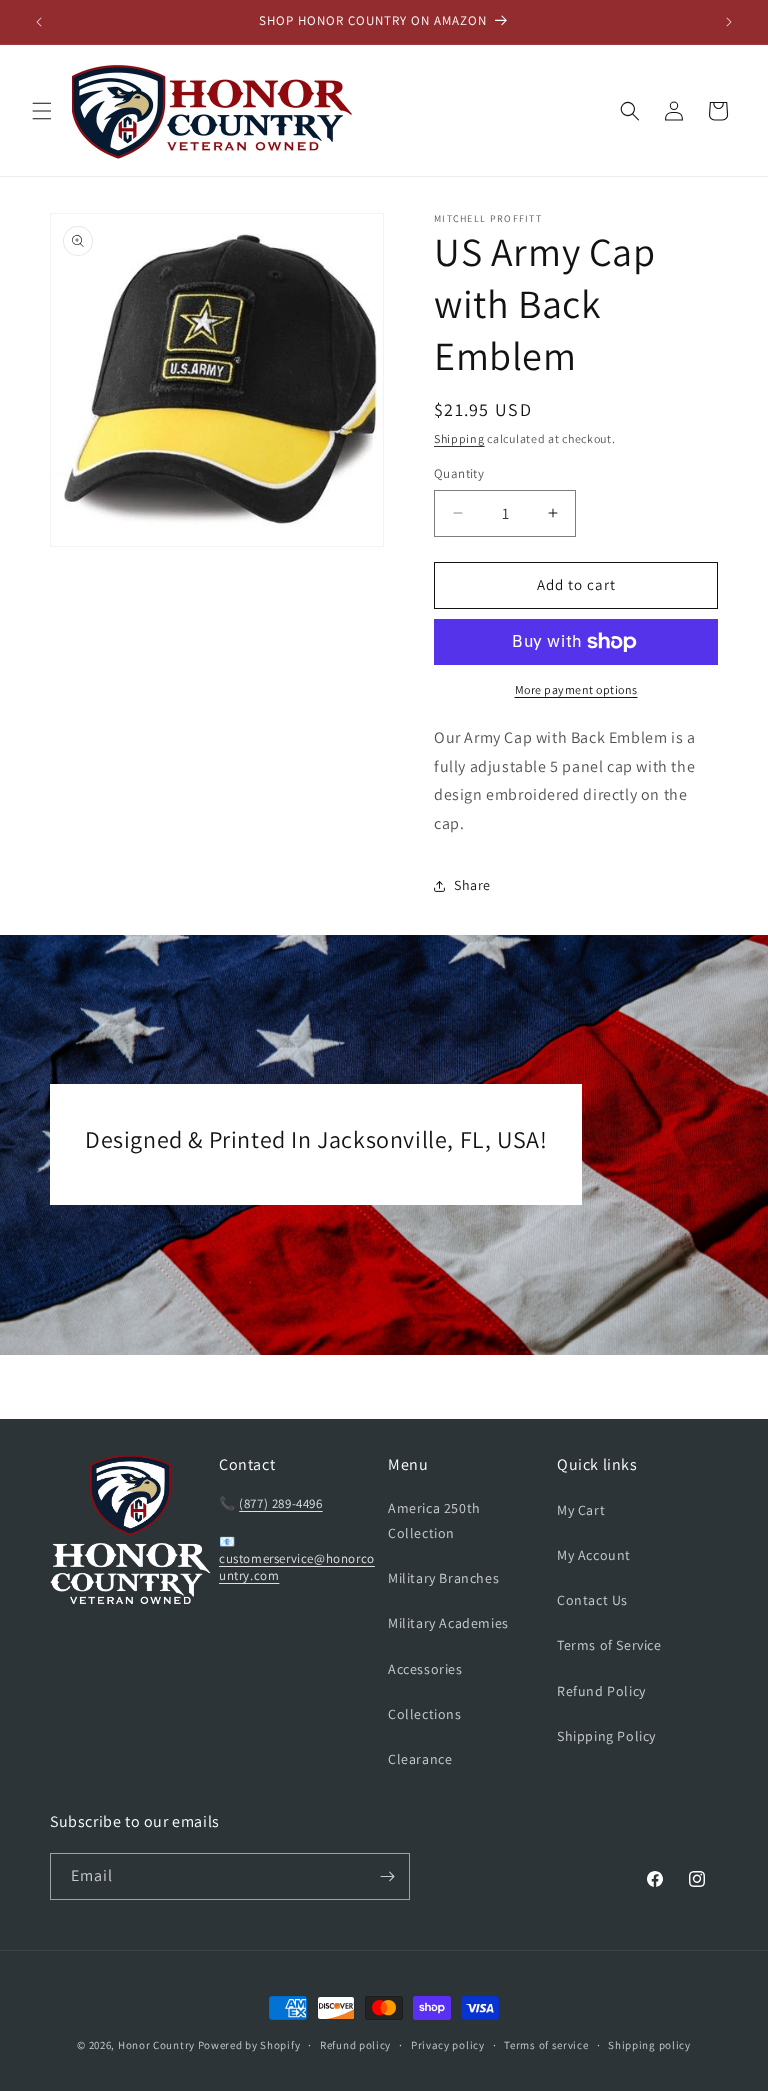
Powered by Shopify (249, 2045)
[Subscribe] (387, 1876)
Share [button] (472, 885)
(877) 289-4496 (280, 1503)
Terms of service (546, 2045)
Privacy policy (448, 2045)
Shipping (459, 438)
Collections (425, 1714)
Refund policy (355, 2045)
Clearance (420, 1759)
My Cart (581, 1510)
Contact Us (592, 1600)
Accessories (425, 1669)
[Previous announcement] (39, 22)
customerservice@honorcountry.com (297, 1567)
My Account (594, 1555)
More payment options (576, 689)
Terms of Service (609, 1645)
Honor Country (156, 2045)
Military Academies (448, 1623)
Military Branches (443, 1578)
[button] (42, 111)
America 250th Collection (434, 1520)
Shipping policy (649, 2045)
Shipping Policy (606, 1736)
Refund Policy (601, 1691)
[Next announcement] (729, 22)
